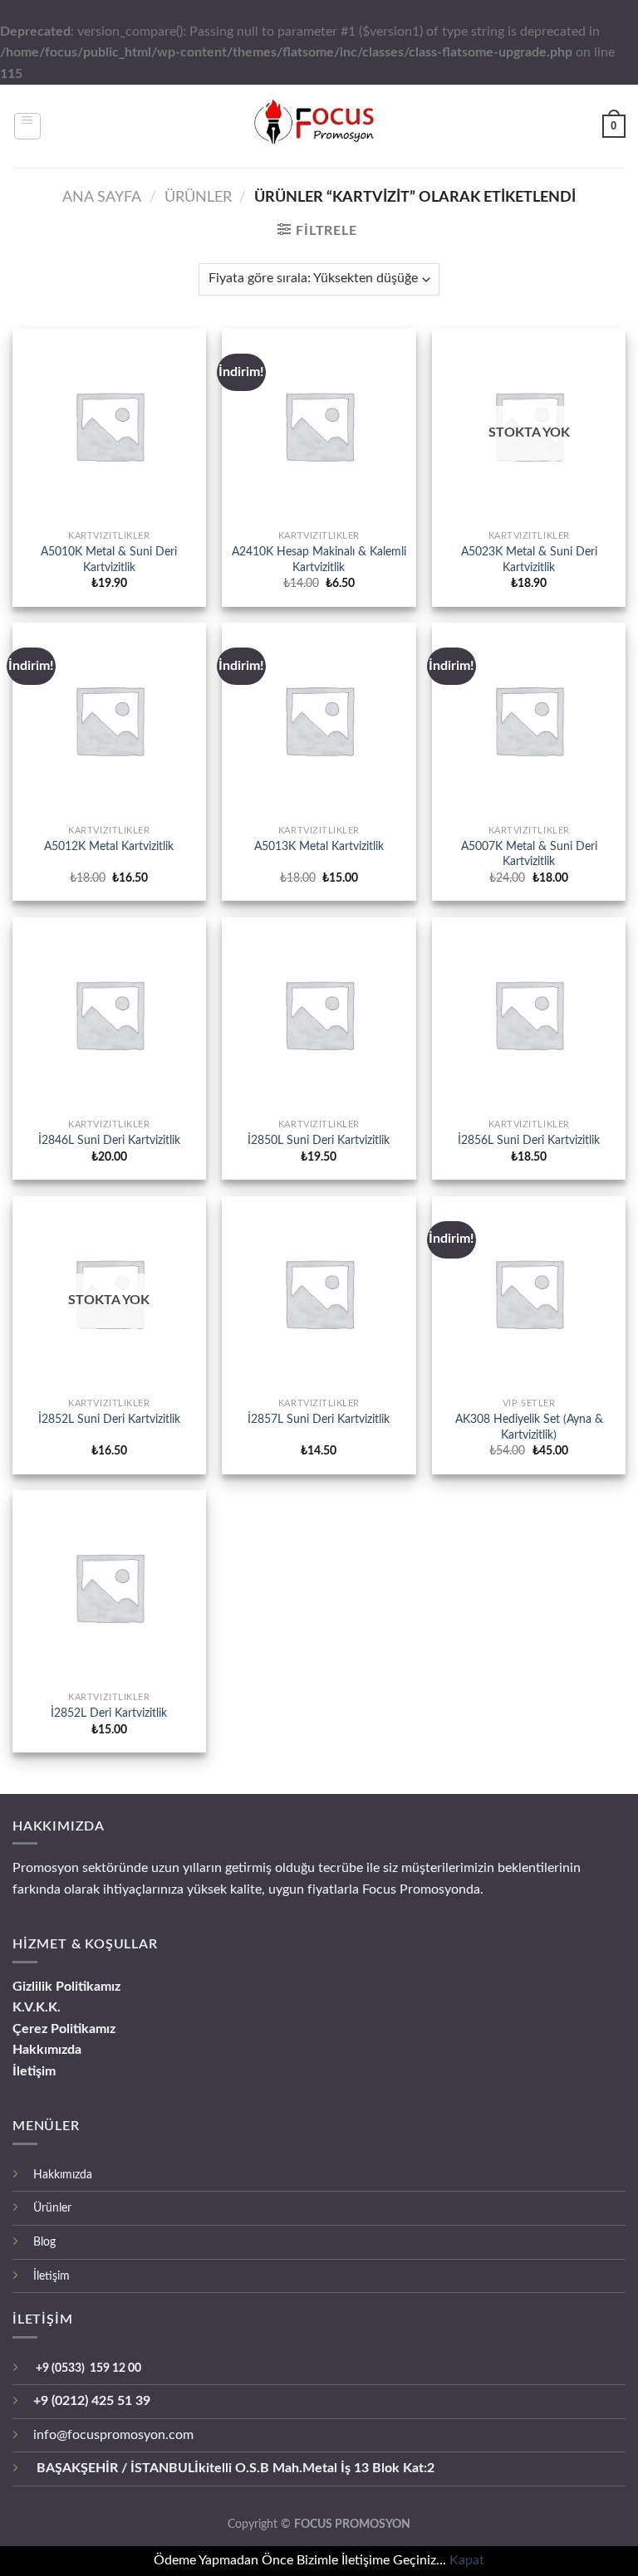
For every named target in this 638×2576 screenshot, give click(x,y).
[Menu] (28, 126)
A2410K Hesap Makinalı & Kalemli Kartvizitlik (319, 560)
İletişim (34, 2071)
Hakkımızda (47, 2050)
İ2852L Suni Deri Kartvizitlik (109, 1419)
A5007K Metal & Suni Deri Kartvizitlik (529, 854)
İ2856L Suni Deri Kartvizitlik (529, 1140)
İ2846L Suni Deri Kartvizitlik (109, 1140)
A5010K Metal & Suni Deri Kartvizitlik (109, 560)
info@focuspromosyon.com (113, 2435)
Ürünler (52, 2208)
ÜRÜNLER (198, 197)
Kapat (467, 2560)
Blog (44, 2242)
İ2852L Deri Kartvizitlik (109, 1713)
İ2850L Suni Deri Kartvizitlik (319, 1140)
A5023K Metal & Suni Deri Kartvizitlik (529, 560)
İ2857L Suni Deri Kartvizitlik (319, 1419)
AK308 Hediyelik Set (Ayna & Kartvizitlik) (529, 1427)
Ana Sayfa (102, 197)
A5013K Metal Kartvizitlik (319, 846)
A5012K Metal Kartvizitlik (109, 846)
